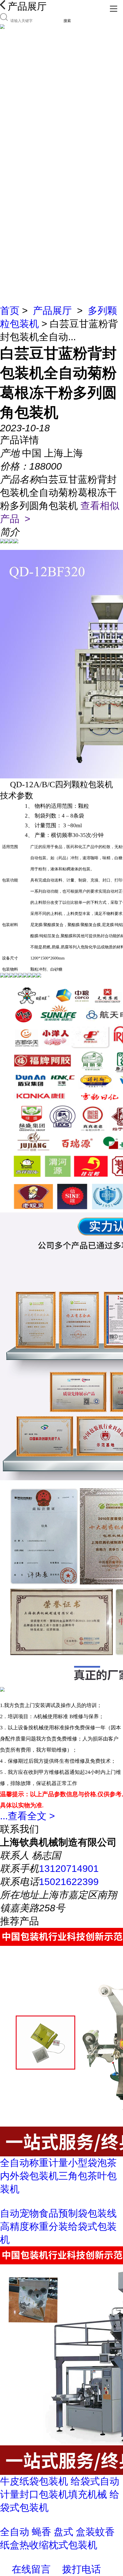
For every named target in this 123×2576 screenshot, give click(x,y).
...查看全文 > (27, 1816)
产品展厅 (52, 311)
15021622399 (69, 1882)
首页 (10, 311)
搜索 (67, 21)
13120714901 (69, 1868)
